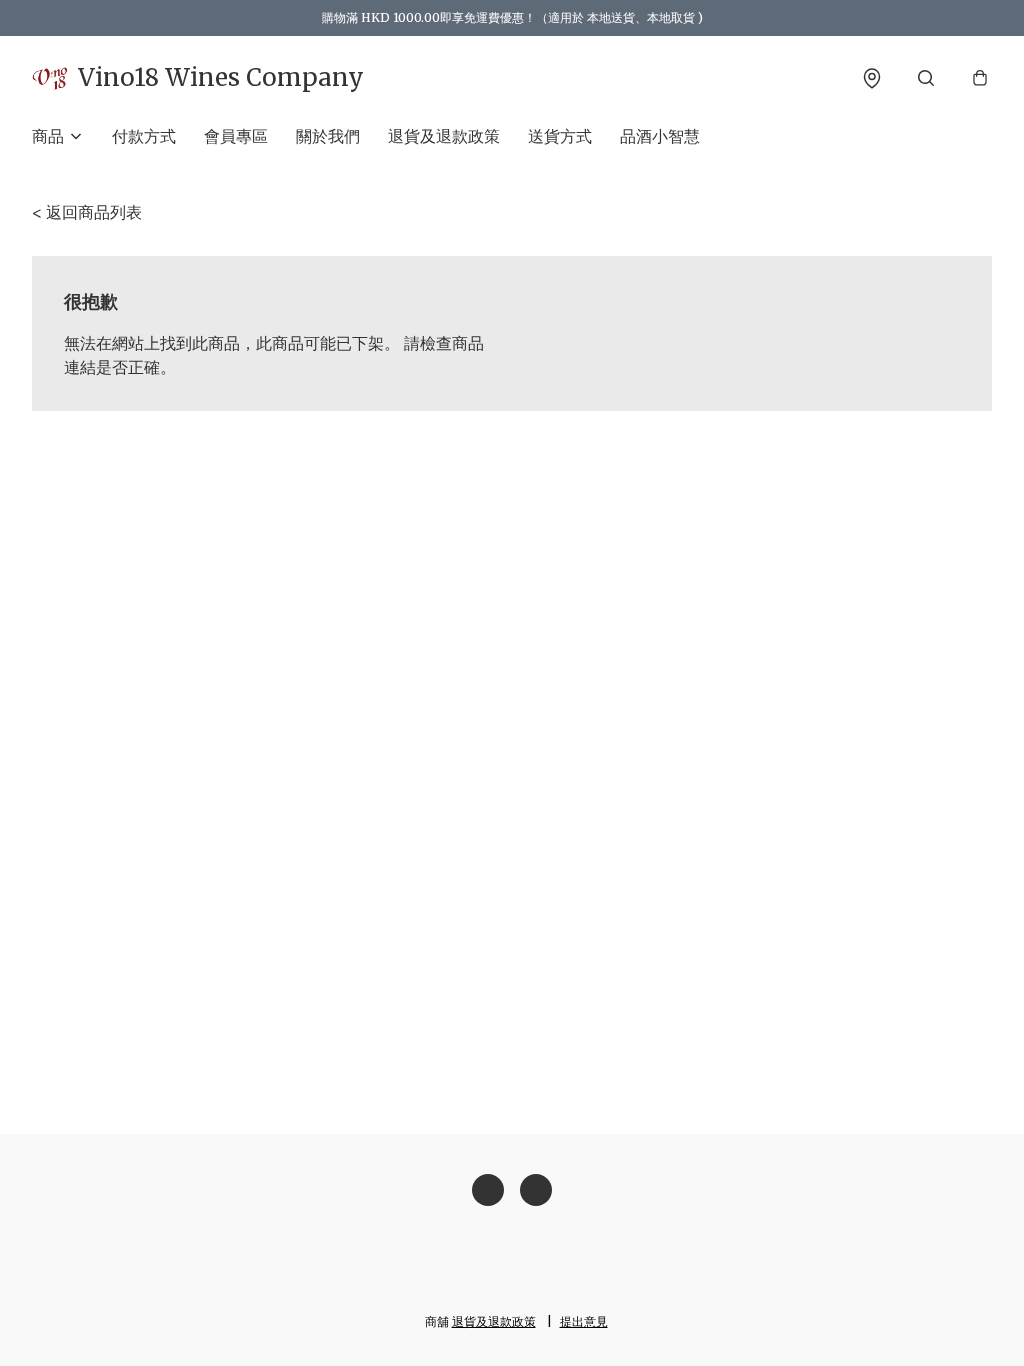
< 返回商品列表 (87, 212)
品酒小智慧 (660, 136)
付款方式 (144, 136)
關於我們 (328, 136)
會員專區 (236, 136)
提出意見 (584, 1321)
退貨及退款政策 (444, 136)
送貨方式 (560, 136)
